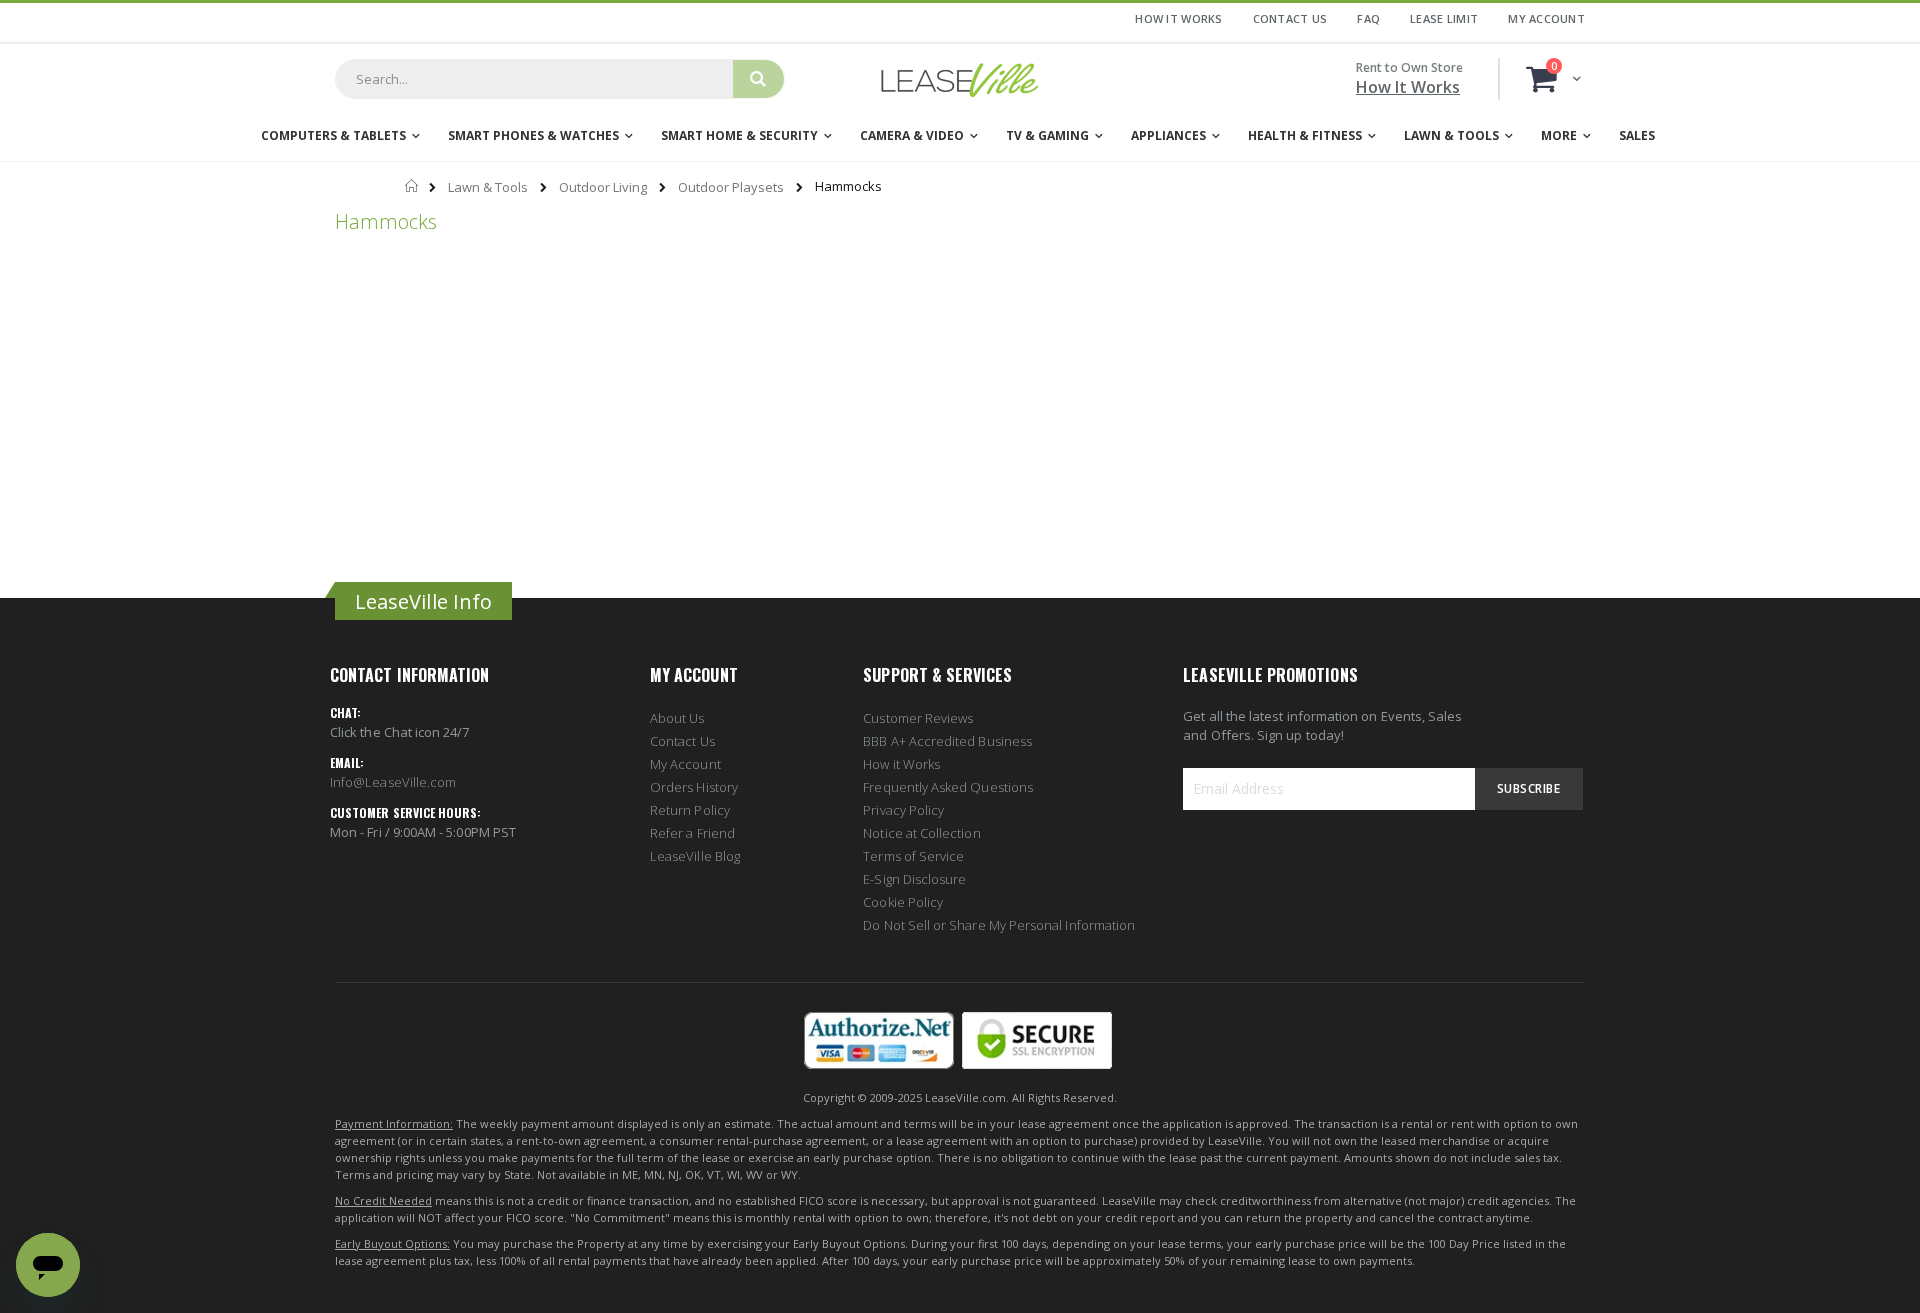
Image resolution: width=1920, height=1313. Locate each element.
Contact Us (1290, 18)
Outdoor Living (603, 187)
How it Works (901, 764)
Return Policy (690, 810)
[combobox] (534, 79)
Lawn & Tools (488, 187)
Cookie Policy (903, 902)
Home (412, 186)
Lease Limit (1444, 18)
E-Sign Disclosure (914, 879)
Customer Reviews (918, 718)
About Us (677, 718)
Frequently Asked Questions (948, 787)
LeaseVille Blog (695, 856)
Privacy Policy (903, 810)
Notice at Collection (921, 833)
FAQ (1368, 18)
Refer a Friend (692, 833)
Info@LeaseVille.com (393, 782)
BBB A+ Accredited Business (947, 741)
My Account (1546, 18)
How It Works (1178, 18)
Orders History (694, 787)
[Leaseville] (960, 79)
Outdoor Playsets (731, 187)
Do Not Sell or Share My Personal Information (999, 925)
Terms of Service (913, 856)
